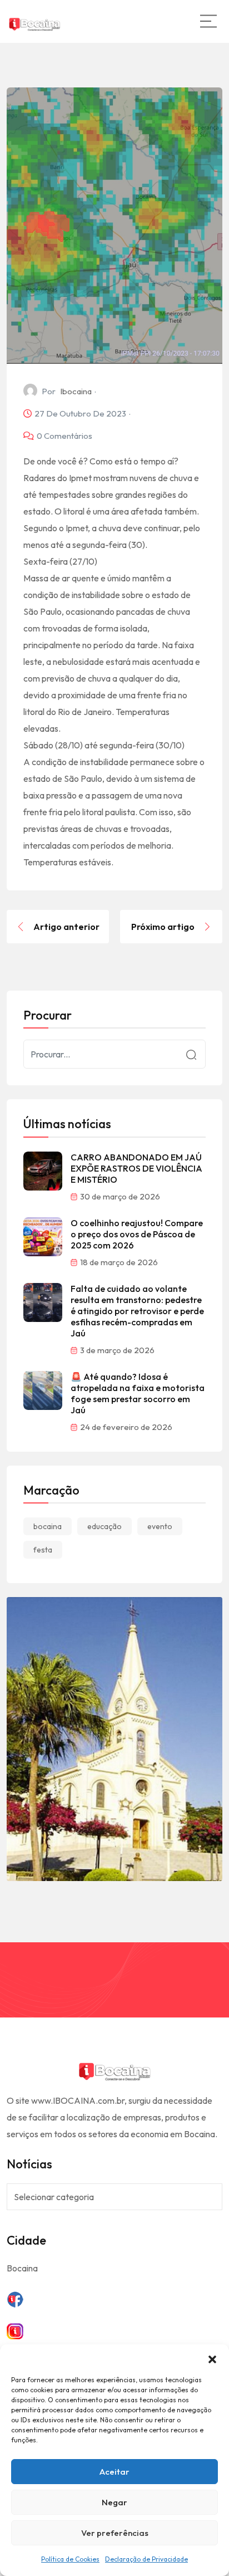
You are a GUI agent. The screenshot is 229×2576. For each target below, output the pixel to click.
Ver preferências (115, 2533)
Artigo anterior (66, 927)
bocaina (48, 1526)
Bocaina (22, 2268)
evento (160, 1526)
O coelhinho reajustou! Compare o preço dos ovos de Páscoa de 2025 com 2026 (137, 1234)
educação (104, 1526)
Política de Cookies (70, 2559)
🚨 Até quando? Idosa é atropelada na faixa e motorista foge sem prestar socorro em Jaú (138, 1393)
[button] (212, 2358)
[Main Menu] (208, 21)
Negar (114, 2502)
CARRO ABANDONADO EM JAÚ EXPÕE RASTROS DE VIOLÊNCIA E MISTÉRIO (136, 1168)
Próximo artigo (163, 927)
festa (43, 1550)
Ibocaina (76, 391)
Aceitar (114, 2472)
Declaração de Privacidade (146, 2559)
